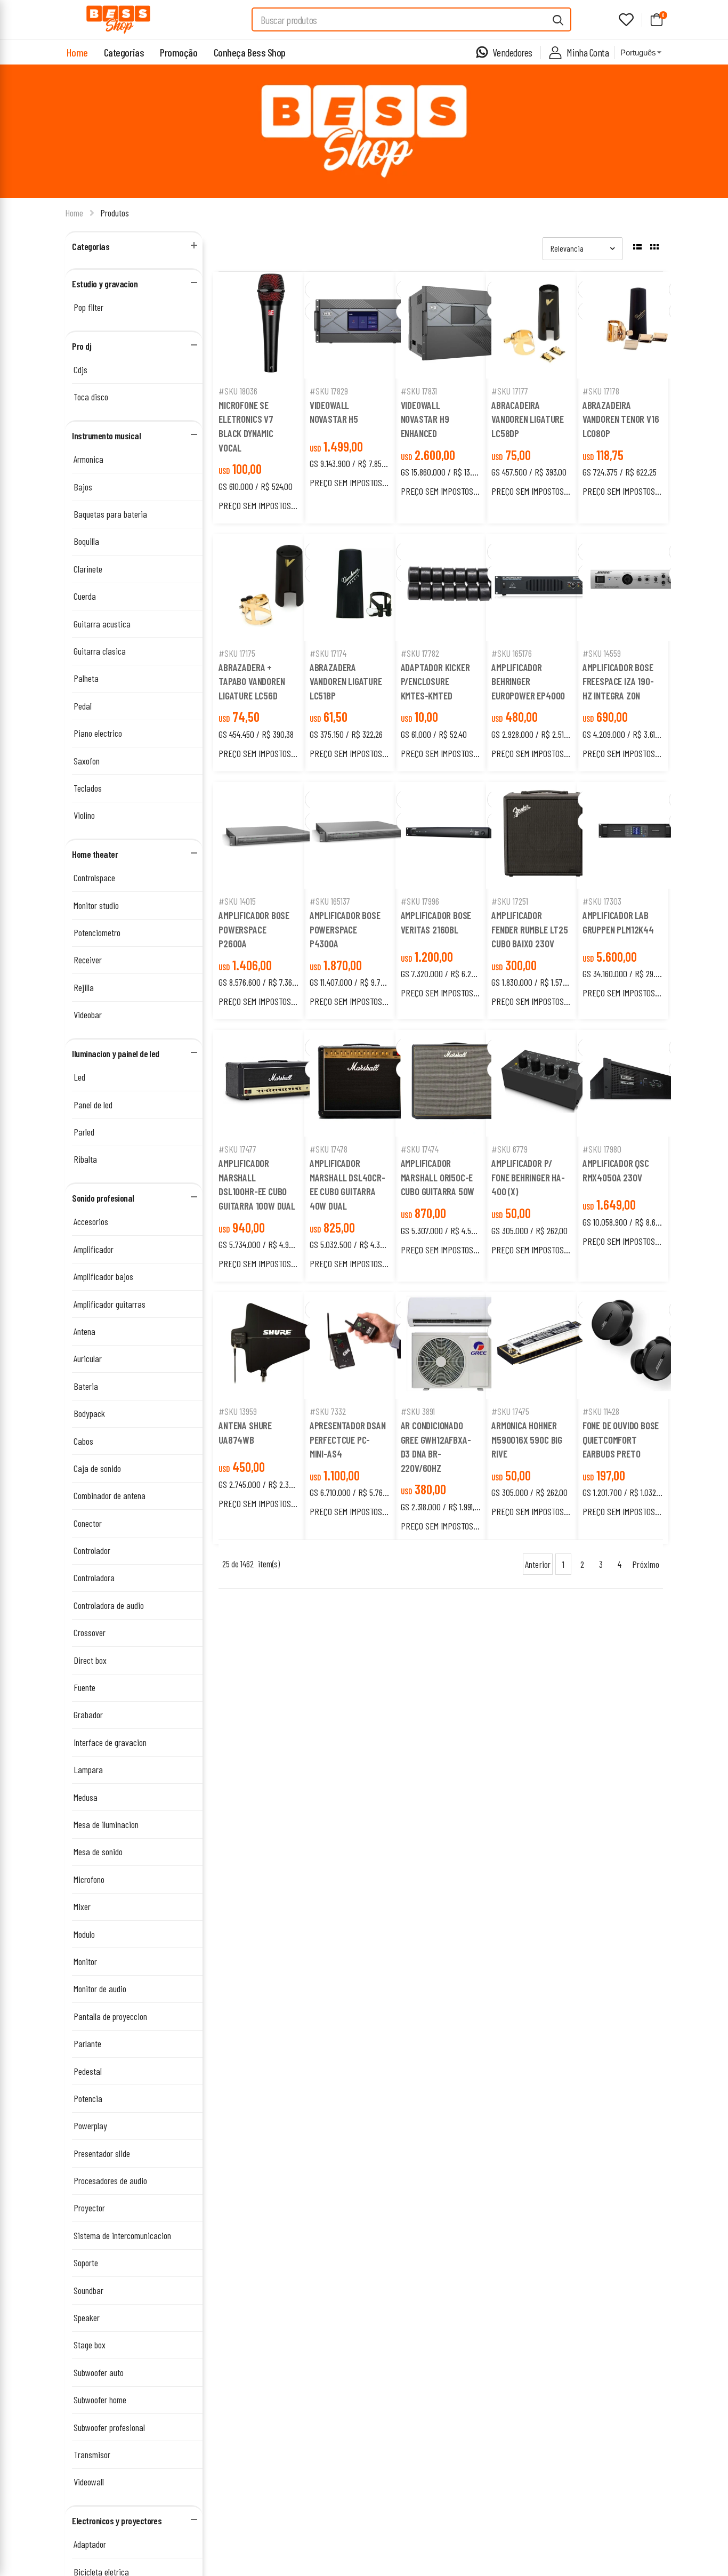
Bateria (86, 1386)
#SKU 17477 (237, 1149)
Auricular (88, 1358)
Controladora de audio (109, 1605)
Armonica (88, 459)
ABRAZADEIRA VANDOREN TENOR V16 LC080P (621, 419)
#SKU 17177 (510, 391)
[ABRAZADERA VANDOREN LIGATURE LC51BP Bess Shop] (363, 587)
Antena (84, 1331)
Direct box (90, 1660)
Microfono (89, 1879)
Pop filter (88, 307)
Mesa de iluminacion (106, 1824)
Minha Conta (588, 52)
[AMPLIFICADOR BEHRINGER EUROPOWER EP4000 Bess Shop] (545, 587)
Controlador (92, 1550)
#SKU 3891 (418, 1411)
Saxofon (87, 761)
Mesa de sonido (98, 1851)
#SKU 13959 (238, 1411)
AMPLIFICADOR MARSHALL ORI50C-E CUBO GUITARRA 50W (438, 1177)
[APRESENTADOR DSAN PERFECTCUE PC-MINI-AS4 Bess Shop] (363, 1346)
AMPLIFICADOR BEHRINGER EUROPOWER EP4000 (528, 681)
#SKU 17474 (420, 1149)
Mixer (82, 1906)
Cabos (83, 1441)
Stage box (90, 2345)
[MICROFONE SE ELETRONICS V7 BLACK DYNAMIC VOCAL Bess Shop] (272, 325)
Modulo (84, 1934)
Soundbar (88, 2290)
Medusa (86, 1797)
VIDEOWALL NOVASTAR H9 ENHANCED (425, 419)
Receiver (88, 960)
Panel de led (93, 1105)
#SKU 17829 (329, 391)
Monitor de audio (100, 1989)
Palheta (86, 678)
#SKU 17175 (237, 653)
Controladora (94, 1577)
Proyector (89, 2208)
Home (77, 52)
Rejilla (84, 987)
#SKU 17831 (419, 391)
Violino (84, 815)
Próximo (646, 1564)
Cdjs (80, 369)
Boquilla (86, 541)
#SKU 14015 (237, 901)
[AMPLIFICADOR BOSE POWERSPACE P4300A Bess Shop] (363, 835)
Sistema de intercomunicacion (122, 2235)
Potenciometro (97, 932)
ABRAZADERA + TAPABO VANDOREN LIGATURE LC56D (252, 681)
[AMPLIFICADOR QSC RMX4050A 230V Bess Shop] (636, 1083)
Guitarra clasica (100, 651)
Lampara (88, 1769)
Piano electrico (98, 733)
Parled (84, 1132)
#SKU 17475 (510, 1411)
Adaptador (90, 2544)
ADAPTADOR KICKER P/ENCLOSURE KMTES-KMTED (435, 681)
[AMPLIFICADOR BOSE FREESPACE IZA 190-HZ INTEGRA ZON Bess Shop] (636, 587)
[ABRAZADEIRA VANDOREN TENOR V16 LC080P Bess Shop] (636, 325)
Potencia (88, 2098)
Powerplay (90, 2126)
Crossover (90, 1632)
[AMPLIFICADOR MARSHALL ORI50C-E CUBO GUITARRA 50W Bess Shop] (454, 1083)
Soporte (86, 2263)
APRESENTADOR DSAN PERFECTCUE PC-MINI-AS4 (348, 1439)
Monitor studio (96, 905)
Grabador (88, 1714)
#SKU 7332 (328, 1411)
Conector (88, 1523)
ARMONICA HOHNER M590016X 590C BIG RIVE (527, 1439)
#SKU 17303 (602, 901)
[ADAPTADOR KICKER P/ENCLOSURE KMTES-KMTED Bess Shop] (454, 587)
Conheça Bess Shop (250, 52)
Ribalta (85, 1159)
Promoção (179, 52)
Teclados (88, 788)
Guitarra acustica (102, 624)
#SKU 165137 (330, 901)
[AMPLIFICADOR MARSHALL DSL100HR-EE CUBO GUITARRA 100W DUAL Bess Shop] (272, 1083)
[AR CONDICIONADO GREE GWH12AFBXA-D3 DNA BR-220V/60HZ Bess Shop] (454, 1346)
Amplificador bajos (103, 1276)
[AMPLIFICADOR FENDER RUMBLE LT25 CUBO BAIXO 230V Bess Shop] (545, 835)
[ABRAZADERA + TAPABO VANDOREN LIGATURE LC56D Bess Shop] (272, 587)
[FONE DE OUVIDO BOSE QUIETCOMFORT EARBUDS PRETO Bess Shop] (636, 1346)
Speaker (87, 2317)
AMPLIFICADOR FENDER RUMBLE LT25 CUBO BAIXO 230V (530, 929)
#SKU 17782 (420, 653)
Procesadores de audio (110, 2180)
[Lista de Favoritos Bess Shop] (626, 20)
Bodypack (89, 1413)
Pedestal (88, 2071)
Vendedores (512, 52)
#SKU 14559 (602, 653)
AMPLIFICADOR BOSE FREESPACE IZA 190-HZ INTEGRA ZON (618, 681)
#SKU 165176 (512, 653)
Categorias (124, 52)
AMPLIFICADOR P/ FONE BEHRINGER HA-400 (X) (528, 1177)
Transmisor (92, 2454)
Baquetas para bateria (110, 514)
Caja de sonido (97, 1468)
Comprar (272, 365)
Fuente (84, 1687)
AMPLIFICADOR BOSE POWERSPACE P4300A (345, 929)
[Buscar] (559, 19)
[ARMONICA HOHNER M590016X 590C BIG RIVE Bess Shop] (545, 1346)
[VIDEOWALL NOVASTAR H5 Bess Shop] (363, 325)
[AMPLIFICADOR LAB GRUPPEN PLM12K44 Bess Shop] (636, 836)
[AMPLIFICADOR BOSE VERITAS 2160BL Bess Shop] (454, 835)
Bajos (83, 487)
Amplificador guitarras (110, 1304)
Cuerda (85, 596)
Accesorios (91, 1221)
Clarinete (88, 569)
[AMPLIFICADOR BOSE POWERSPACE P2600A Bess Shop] (272, 835)
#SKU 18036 (238, 391)
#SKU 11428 (601, 1411)
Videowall (89, 2482)
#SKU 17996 (420, 901)
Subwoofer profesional (109, 2427)
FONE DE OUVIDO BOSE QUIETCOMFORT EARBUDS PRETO (621, 1439)
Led (79, 1077)
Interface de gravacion (110, 1742)
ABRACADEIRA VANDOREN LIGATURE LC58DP (528, 419)
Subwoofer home (100, 2400)
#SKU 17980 (602, 1149)
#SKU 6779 (509, 1149)
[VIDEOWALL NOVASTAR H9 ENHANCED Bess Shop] (454, 325)
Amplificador (94, 1249)
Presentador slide (102, 2153)
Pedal (83, 706)
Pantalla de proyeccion (110, 2016)
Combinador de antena (110, 1495)
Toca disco (91, 397)
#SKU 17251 (510, 901)
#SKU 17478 (329, 1149)
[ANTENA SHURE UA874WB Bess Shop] (272, 1346)
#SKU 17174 (328, 653)
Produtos (115, 213)
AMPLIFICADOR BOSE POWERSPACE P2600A (254, 929)
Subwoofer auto (99, 2372)
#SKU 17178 (601, 391)
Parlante (87, 2043)
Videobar (88, 1015)
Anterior (538, 1564)
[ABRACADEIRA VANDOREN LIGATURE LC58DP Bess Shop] (545, 325)
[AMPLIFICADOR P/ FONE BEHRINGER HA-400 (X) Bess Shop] (545, 1083)
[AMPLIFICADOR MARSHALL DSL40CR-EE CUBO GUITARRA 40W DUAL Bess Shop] (363, 1083)
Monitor (85, 1961)
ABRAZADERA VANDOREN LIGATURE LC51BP (346, 681)
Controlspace (94, 878)
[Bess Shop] (118, 20)
